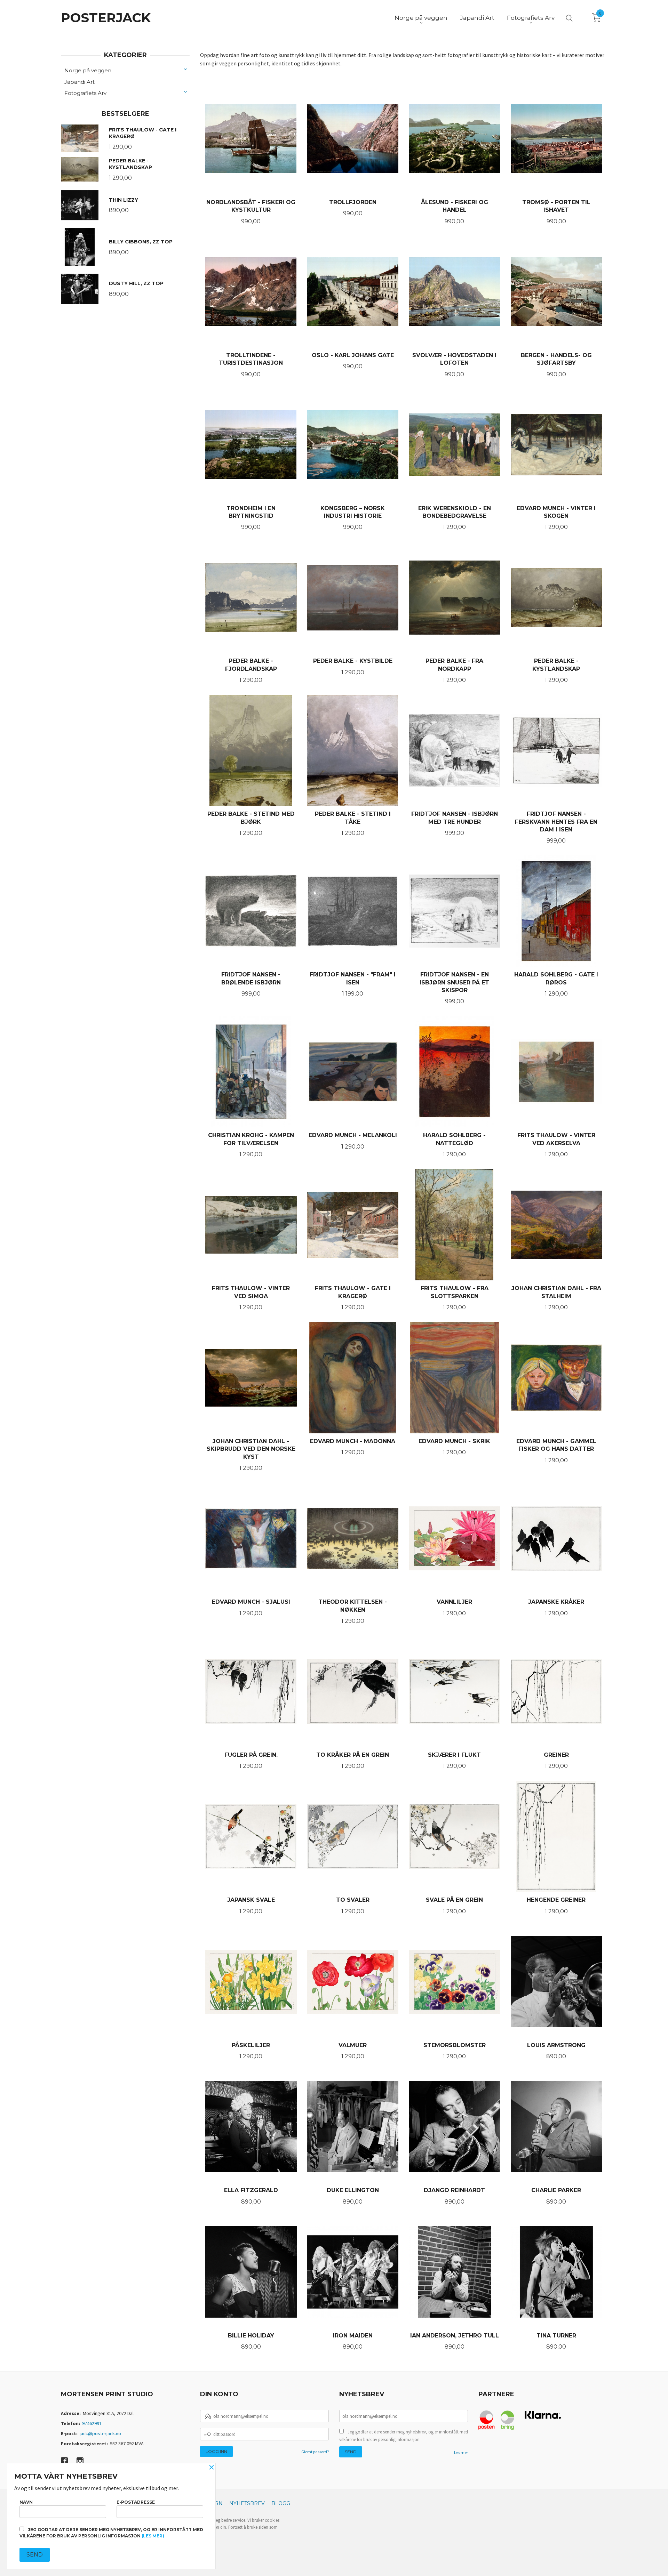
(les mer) (153, 2536)
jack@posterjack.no (100, 2433)
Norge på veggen (88, 70)
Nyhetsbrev (247, 2503)
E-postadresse (136, 2502)
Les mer (461, 2452)
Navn (26, 2502)
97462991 (92, 2423)
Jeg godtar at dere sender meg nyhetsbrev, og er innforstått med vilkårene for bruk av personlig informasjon (404, 2436)
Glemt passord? (315, 2452)
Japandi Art (79, 82)
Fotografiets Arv (85, 93)
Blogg (281, 2503)
